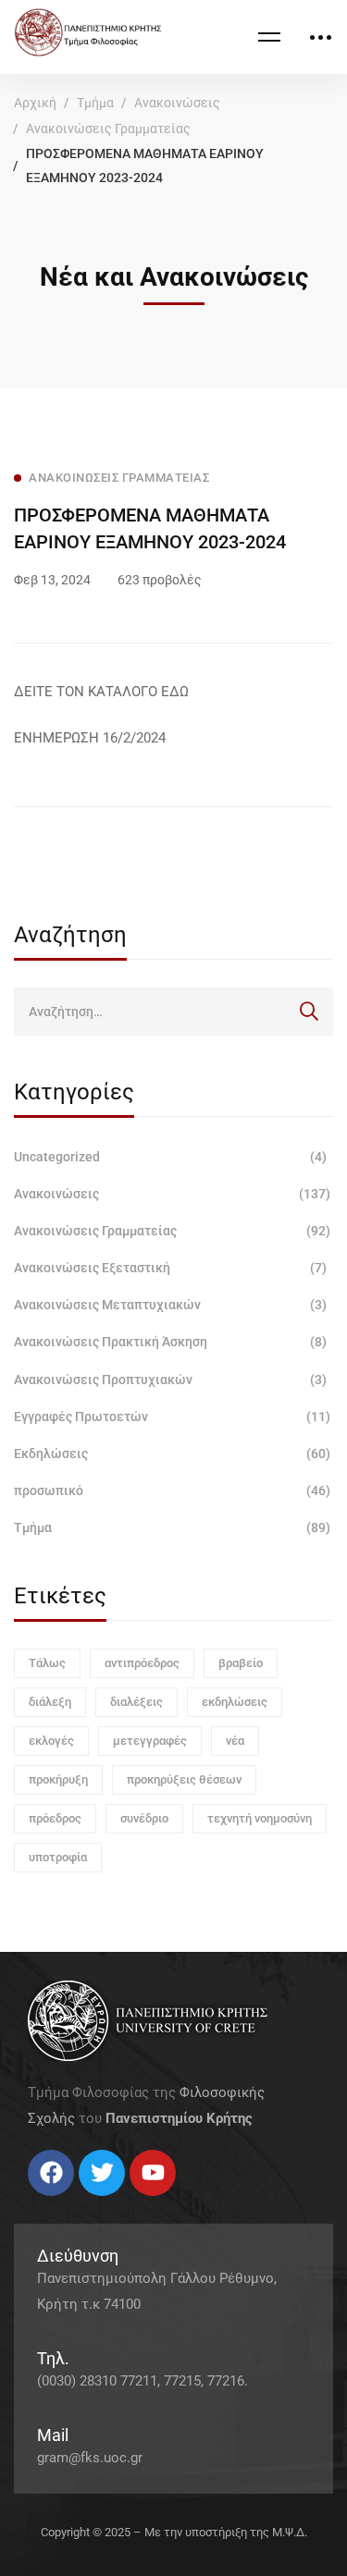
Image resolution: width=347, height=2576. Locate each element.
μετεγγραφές (150, 1741)
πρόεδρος (55, 1818)
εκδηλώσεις (235, 1702)
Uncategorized (170, 1157)
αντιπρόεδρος (142, 1663)
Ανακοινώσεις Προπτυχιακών (170, 1380)
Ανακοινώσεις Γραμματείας (108, 129)
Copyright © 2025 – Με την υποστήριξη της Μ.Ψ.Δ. (174, 2532)
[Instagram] (65, 2203)
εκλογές (51, 1741)
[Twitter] (46, 2203)
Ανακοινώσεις (177, 103)
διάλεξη (50, 1702)
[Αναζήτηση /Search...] (173, 1012)
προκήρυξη (58, 1779)
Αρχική (35, 103)
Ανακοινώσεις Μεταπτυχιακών (170, 1305)
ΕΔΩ (173, 692)
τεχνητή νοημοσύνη (260, 1818)
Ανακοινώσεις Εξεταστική (170, 1268)
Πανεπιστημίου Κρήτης (179, 2118)
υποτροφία (58, 1857)
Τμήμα (95, 103)
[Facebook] (28, 2203)
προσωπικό (172, 1490)
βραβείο (241, 1663)
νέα (235, 1741)
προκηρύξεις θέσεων (184, 1779)
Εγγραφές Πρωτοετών (172, 1417)
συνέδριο (144, 1818)
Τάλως (47, 1663)
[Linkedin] (83, 2203)
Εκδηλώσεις (172, 1454)
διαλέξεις (136, 1702)
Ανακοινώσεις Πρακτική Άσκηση (170, 1342)
